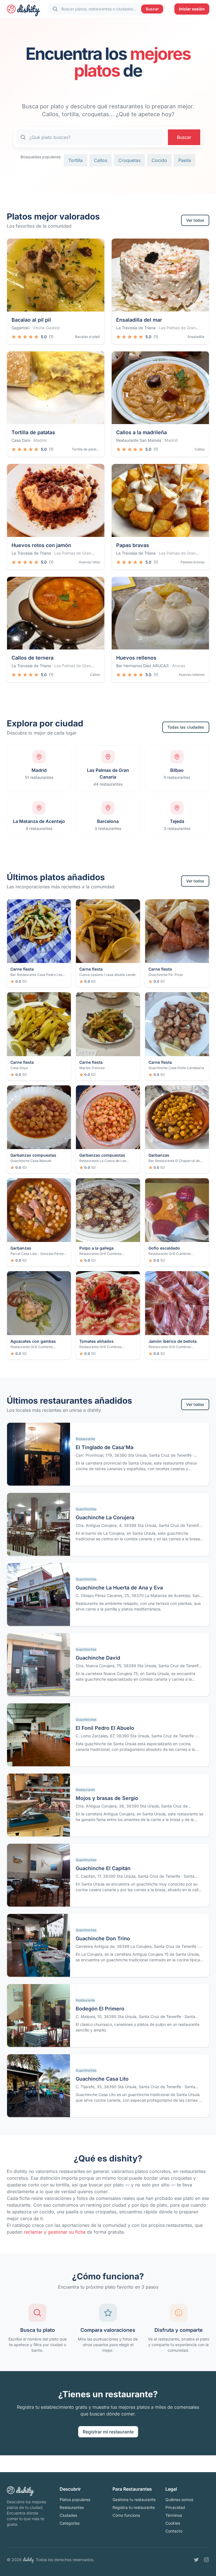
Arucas (179, 666)
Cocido (159, 160)
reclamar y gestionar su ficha (55, 2232)
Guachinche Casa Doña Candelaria (176, 1068)
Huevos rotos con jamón (41, 545)
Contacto (174, 2531)
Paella (185, 160)
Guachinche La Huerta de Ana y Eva (119, 1588)
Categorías (70, 2523)
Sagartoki (20, 328)
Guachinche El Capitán (103, 1868)
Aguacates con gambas (33, 1341)
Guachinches (86, 1509)
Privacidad (175, 2507)
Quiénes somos (179, 2500)
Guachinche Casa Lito (102, 2079)
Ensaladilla (196, 337)
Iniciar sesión (192, 9)
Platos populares (75, 2500)
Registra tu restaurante (134, 2507)
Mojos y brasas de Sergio (107, 1798)
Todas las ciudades (186, 727)
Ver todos (195, 220)
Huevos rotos (89, 562)
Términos (174, 2515)
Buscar (152, 9)
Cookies (173, 2523)
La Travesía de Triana (136, 328)
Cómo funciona (126, 2515)
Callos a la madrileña (141, 432)
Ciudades (68, 2515)
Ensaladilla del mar (139, 320)
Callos (101, 160)
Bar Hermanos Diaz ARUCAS (142, 666)
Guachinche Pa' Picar (166, 975)
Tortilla (76, 160)
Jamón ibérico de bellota (173, 1341)
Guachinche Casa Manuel (31, 1161)
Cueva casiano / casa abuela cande (107, 975)
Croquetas (129, 160)
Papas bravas (133, 545)
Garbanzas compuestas (33, 1155)
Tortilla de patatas (33, 432)
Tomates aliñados (96, 1341)
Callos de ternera (32, 658)
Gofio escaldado (164, 1248)
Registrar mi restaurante (108, 2432)
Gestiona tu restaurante (134, 2500)
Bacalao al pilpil (87, 337)
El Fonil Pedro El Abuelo (105, 1728)
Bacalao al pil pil (31, 320)
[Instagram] (206, 2560)
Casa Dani (21, 440)
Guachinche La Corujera (105, 1517)
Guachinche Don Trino (103, 1938)
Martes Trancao (92, 1068)
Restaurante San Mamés (139, 440)
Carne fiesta (22, 969)
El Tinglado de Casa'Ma (104, 1447)
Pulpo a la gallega (96, 1248)
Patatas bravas (193, 562)
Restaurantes (72, 2507)
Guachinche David (98, 1658)
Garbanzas (159, 1155)
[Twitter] (196, 2560)
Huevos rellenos (136, 658)
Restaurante (85, 1439)
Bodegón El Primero (100, 2009)
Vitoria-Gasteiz (46, 328)
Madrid (40, 440)
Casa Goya (19, 1068)
